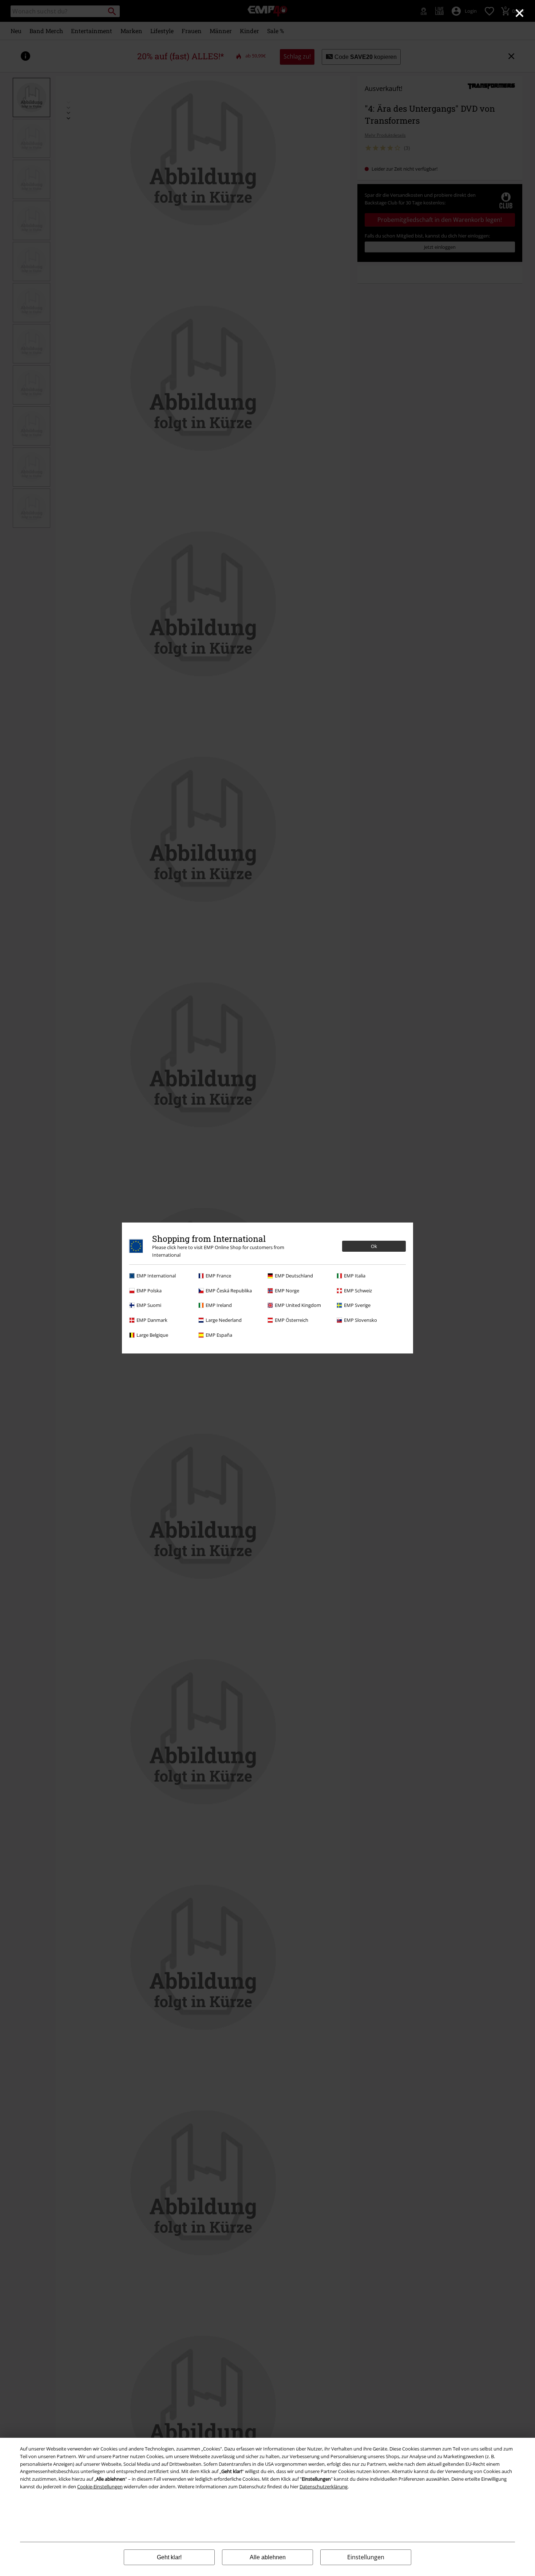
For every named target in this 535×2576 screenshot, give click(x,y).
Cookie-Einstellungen (100, 2487)
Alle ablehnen (268, 2557)
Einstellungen (366, 2557)
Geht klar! (169, 2557)
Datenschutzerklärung (324, 2487)
